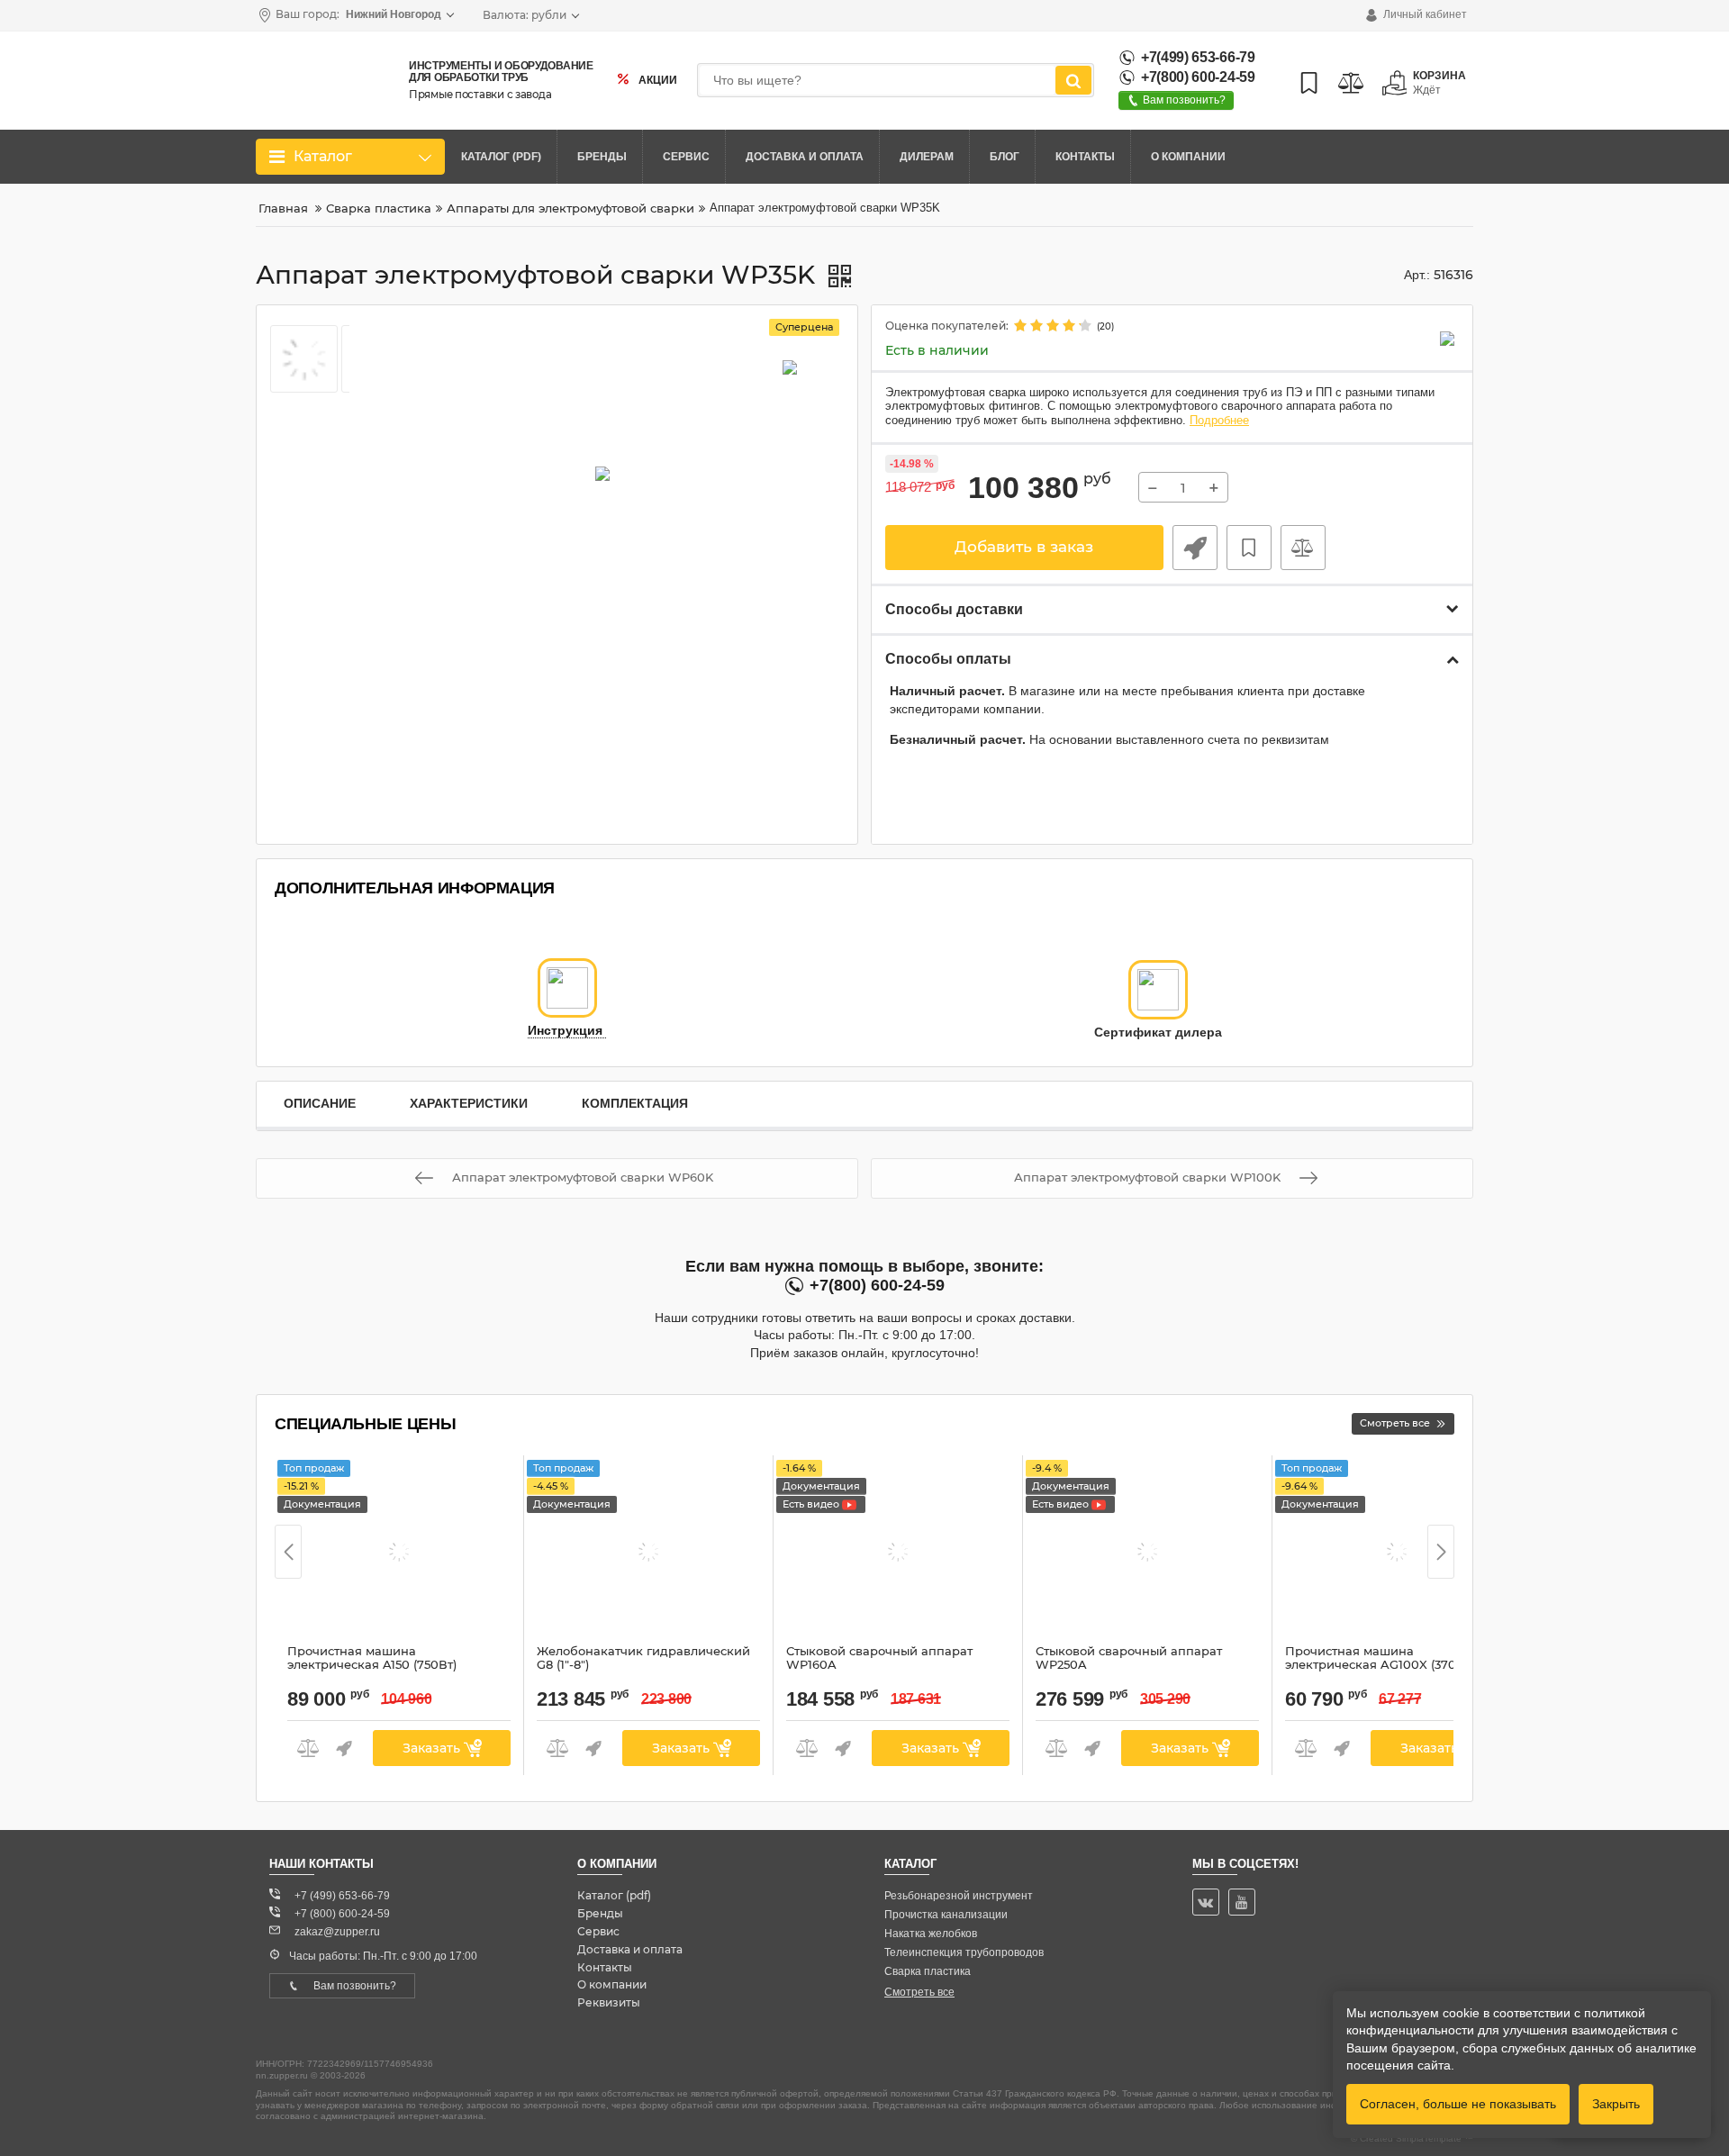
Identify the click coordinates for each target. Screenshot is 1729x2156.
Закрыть (1616, 2104)
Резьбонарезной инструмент (959, 1896)
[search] (1073, 80)
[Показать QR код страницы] (840, 277)
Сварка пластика (928, 1971)
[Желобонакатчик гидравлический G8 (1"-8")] (648, 1554)
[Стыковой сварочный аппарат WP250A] (1147, 1554)
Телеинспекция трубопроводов (964, 1952)
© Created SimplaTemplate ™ (1412, 2138)
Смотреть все (919, 1992)
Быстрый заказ (1195, 548)
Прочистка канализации (946, 1915)
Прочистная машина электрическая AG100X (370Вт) (1380, 1666)
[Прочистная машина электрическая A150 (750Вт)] (399, 1554)
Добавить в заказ (1024, 547)
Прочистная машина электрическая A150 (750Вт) (372, 1666)
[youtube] (1242, 1902)
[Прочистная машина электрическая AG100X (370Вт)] (1397, 1554)
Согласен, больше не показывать (1458, 2104)
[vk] (1206, 1902)
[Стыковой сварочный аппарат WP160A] (898, 1554)
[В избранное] (1249, 548)
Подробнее (1219, 421)
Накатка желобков (931, 1934)
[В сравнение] (1303, 548)
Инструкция (567, 1031)
